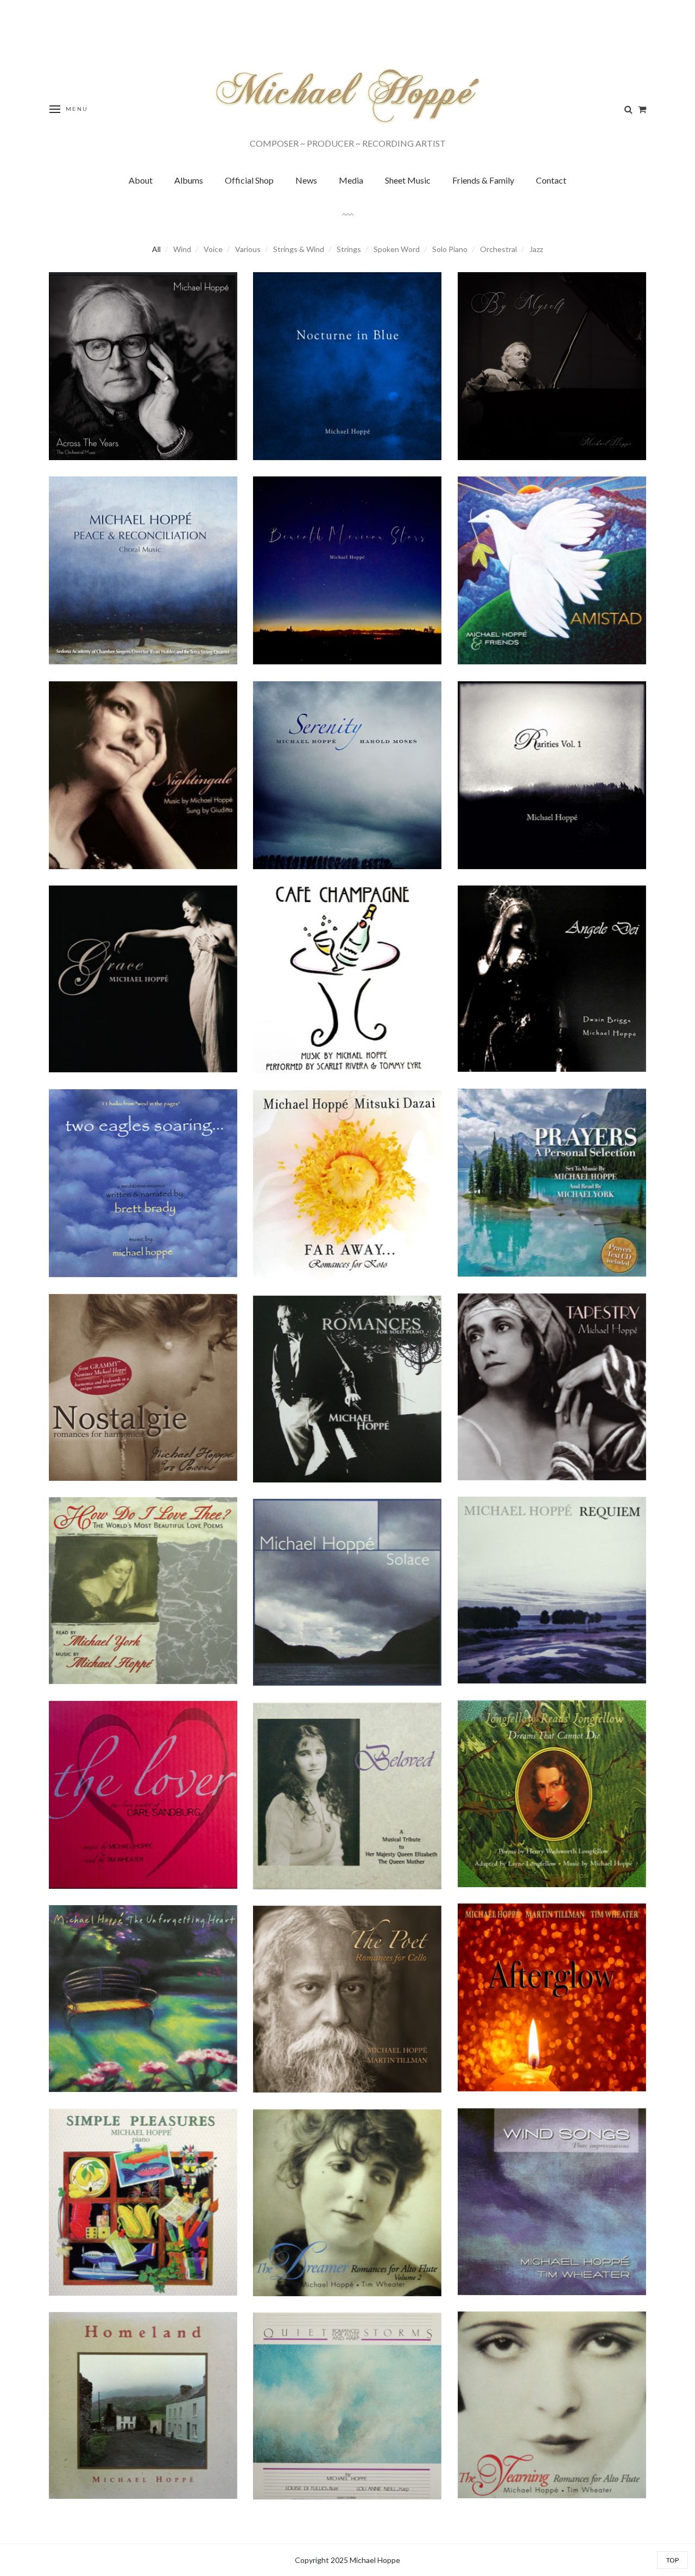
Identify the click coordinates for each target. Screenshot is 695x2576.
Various (248, 249)
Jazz (536, 249)
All (156, 249)
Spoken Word (397, 249)
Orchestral (498, 249)
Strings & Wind (299, 249)
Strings (349, 249)
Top (672, 2560)
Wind (182, 249)
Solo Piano (450, 249)
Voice (213, 249)
